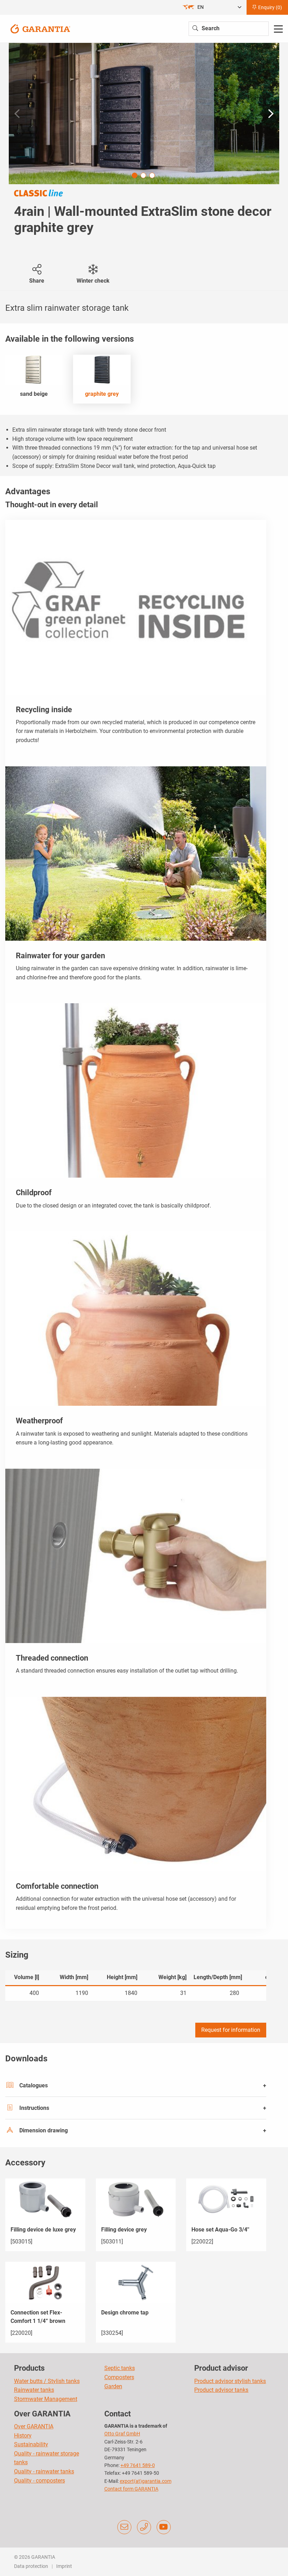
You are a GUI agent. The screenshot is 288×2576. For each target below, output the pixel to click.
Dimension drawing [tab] (44, 2130)
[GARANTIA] (40, 28)
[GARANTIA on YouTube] (164, 2527)
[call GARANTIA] (144, 2527)
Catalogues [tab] (34, 2085)
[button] (271, 114)
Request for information (231, 2030)
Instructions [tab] (34, 2108)
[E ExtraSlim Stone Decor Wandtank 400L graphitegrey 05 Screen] (144, 114)
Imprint (64, 2566)
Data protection (31, 2566)
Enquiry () (270, 7)
